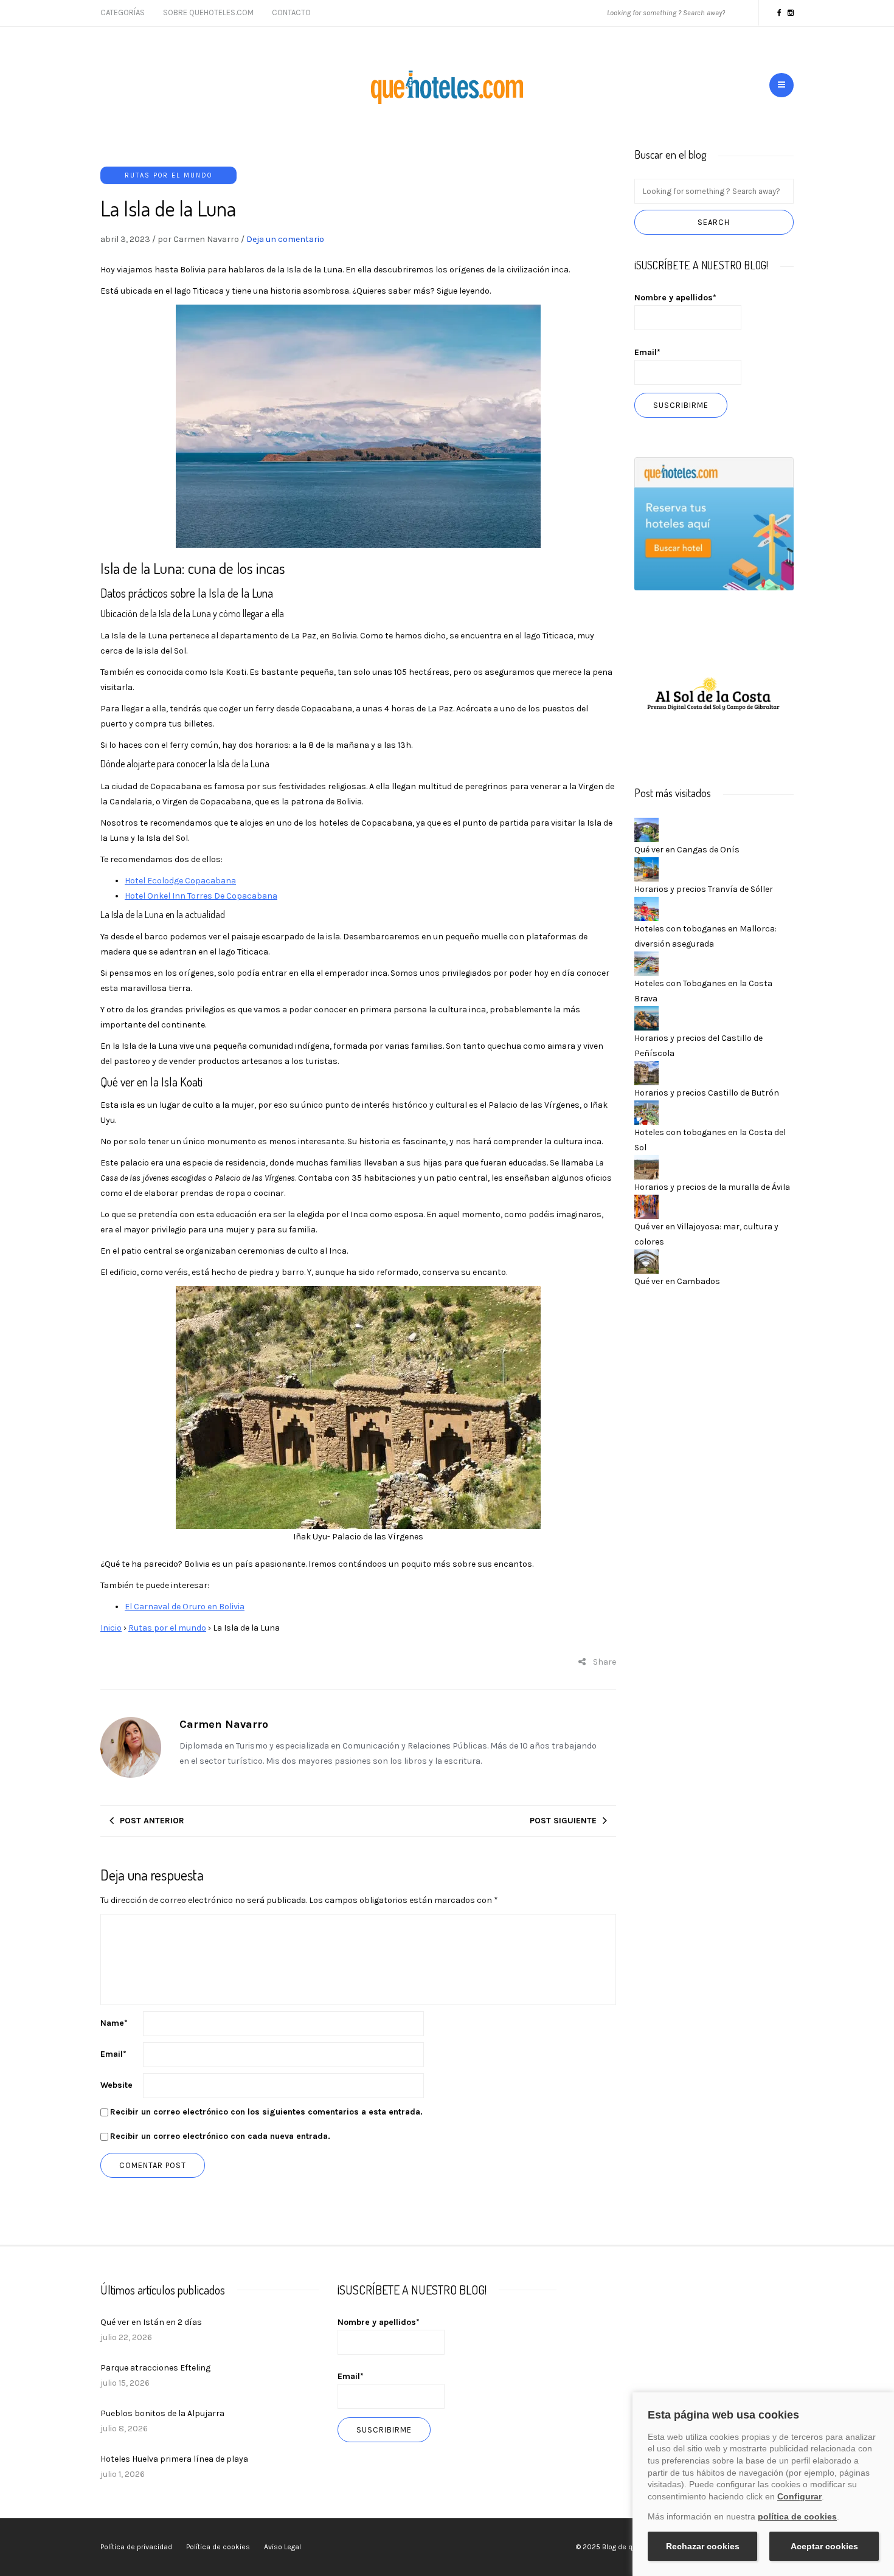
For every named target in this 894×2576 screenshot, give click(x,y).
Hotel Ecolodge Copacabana (180, 881)
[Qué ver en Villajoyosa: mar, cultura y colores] (646, 1206)
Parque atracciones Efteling (155, 2368)
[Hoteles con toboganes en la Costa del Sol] (646, 1112)
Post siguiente (563, 1821)
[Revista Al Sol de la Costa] (714, 695)
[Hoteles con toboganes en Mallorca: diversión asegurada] (646, 908)
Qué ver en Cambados (677, 1281)
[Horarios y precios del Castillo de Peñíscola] (646, 1017)
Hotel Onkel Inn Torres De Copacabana (201, 896)
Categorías (123, 12)
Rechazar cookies (703, 2546)
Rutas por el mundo (168, 175)
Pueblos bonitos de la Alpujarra (162, 2413)
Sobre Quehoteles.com (208, 12)
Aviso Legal (282, 2547)
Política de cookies (218, 2547)
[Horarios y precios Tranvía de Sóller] (646, 868)
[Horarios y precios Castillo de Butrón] (646, 1072)
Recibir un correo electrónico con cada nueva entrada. (220, 2136)
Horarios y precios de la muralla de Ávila (712, 1187)
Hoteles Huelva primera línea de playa (174, 2459)
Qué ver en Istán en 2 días (151, 2322)
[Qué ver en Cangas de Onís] (646, 829)
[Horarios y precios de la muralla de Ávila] (646, 1166)
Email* (647, 352)
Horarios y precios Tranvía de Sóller (704, 889)
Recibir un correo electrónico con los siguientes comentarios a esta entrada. (266, 2112)
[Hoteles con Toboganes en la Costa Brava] (646, 963)
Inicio (111, 1628)
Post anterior (152, 1821)
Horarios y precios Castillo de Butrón (707, 1093)
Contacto (291, 12)
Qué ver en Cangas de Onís (687, 850)
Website (116, 2085)
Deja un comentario (285, 239)
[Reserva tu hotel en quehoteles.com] (714, 523)
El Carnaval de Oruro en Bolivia (185, 1607)
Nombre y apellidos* (675, 298)
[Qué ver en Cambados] (646, 1261)
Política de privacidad (136, 2547)
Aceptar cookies (824, 2546)
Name (114, 2023)
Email (113, 2054)
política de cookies (797, 2516)
